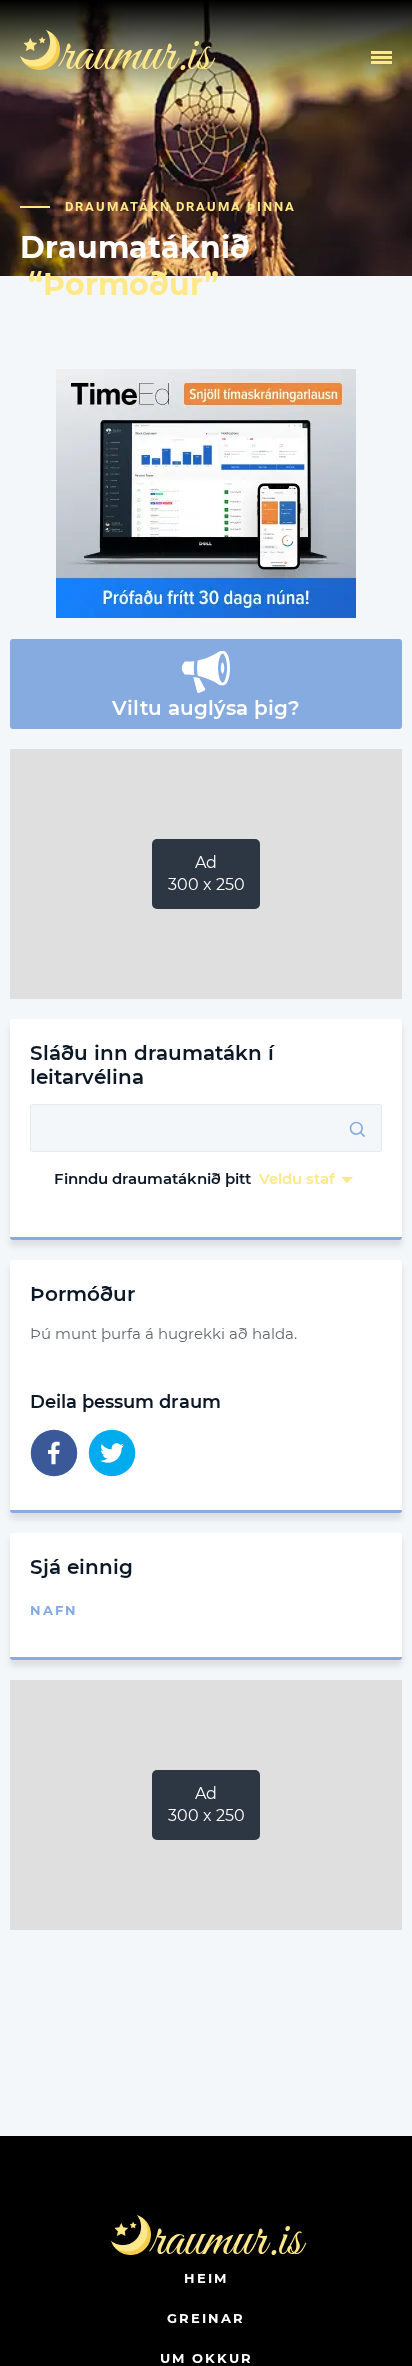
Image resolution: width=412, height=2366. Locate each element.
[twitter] (112, 1454)
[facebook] (54, 1454)
